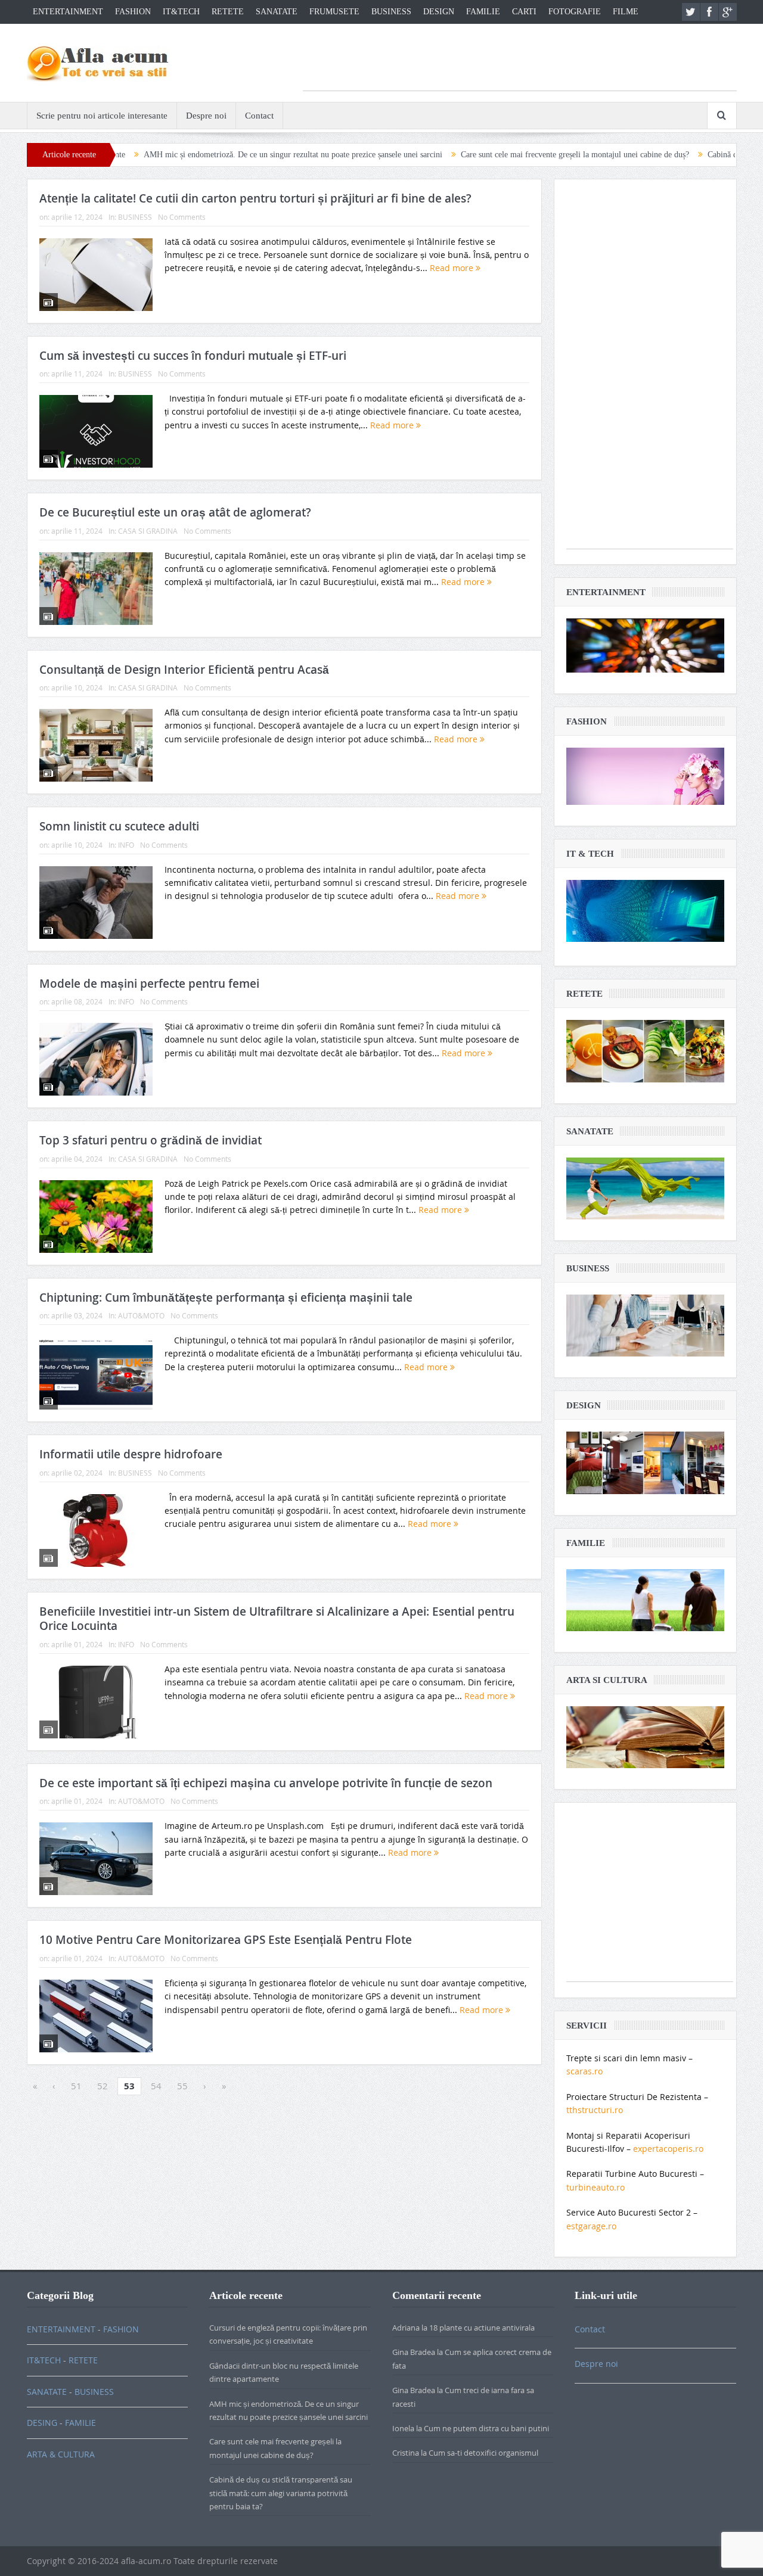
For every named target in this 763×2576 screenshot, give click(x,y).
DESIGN (439, 12)
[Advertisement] (520, 64)
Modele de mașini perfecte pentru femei (149, 984)
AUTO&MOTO (141, 1315)
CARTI (524, 12)
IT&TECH (181, 12)
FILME (626, 12)
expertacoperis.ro (668, 2149)
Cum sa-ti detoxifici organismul (483, 2453)
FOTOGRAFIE (575, 12)
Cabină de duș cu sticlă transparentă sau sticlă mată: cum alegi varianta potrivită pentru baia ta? (281, 2493)
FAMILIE (483, 12)
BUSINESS (391, 12)
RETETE (228, 12)
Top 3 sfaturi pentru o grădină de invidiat (151, 1140)
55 (182, 2086)
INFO (126, 845)
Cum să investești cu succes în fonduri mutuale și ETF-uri (193, 356)
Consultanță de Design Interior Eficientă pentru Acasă (184, 670)
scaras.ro (584, 2071)
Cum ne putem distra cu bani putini (486, 2428)
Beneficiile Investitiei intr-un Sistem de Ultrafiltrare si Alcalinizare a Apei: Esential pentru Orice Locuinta (277, 1619)
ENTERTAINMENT (68, 12)
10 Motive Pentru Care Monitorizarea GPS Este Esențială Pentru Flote (226, 1940)
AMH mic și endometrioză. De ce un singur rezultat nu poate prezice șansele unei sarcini (208, 155)
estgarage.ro (591, 2226)
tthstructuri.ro (595, 2110)
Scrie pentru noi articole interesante (102, 116)
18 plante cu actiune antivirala (482, 2328)
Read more (453, 268)
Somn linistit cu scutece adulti (119, 826)
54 (156, 2086)
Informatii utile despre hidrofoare (131, 1454)
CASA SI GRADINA (148, 531)
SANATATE (277, 12)
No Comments (182, 217)
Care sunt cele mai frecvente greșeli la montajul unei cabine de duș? (490, 155)
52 (103, 2086)
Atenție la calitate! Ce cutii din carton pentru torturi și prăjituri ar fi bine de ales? (255, 198)
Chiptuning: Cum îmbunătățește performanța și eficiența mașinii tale (226, 1298)
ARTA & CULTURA (61, 2454)
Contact (259, 116)
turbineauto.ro (595, 2187)
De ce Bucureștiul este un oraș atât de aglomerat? (175, 512)
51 (76, 2086)
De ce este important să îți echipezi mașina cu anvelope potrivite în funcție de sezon (266, 1783)
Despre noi (206, 116)
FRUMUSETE (334, 12)
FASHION (133, 12)
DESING (42, 2423)
